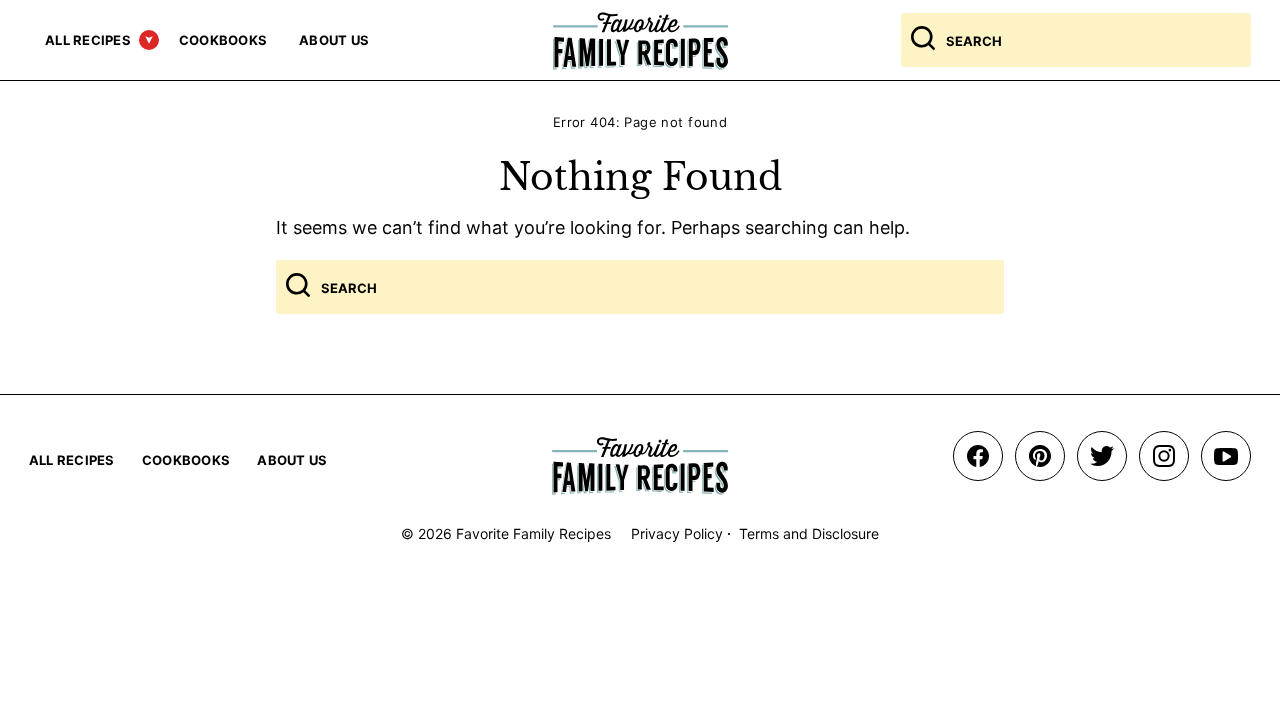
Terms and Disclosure (809, 533)
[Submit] (923, 40)
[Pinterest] (1040, 456)
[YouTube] (1226, 456)
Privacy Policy (677, 533)
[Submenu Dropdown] (149, 40)
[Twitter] (1102, 456)
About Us (334, 40)
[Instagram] (1164, 456)
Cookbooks (223, 40)
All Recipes (88, 40)
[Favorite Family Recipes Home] (640, 40)
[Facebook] (978, 456)
